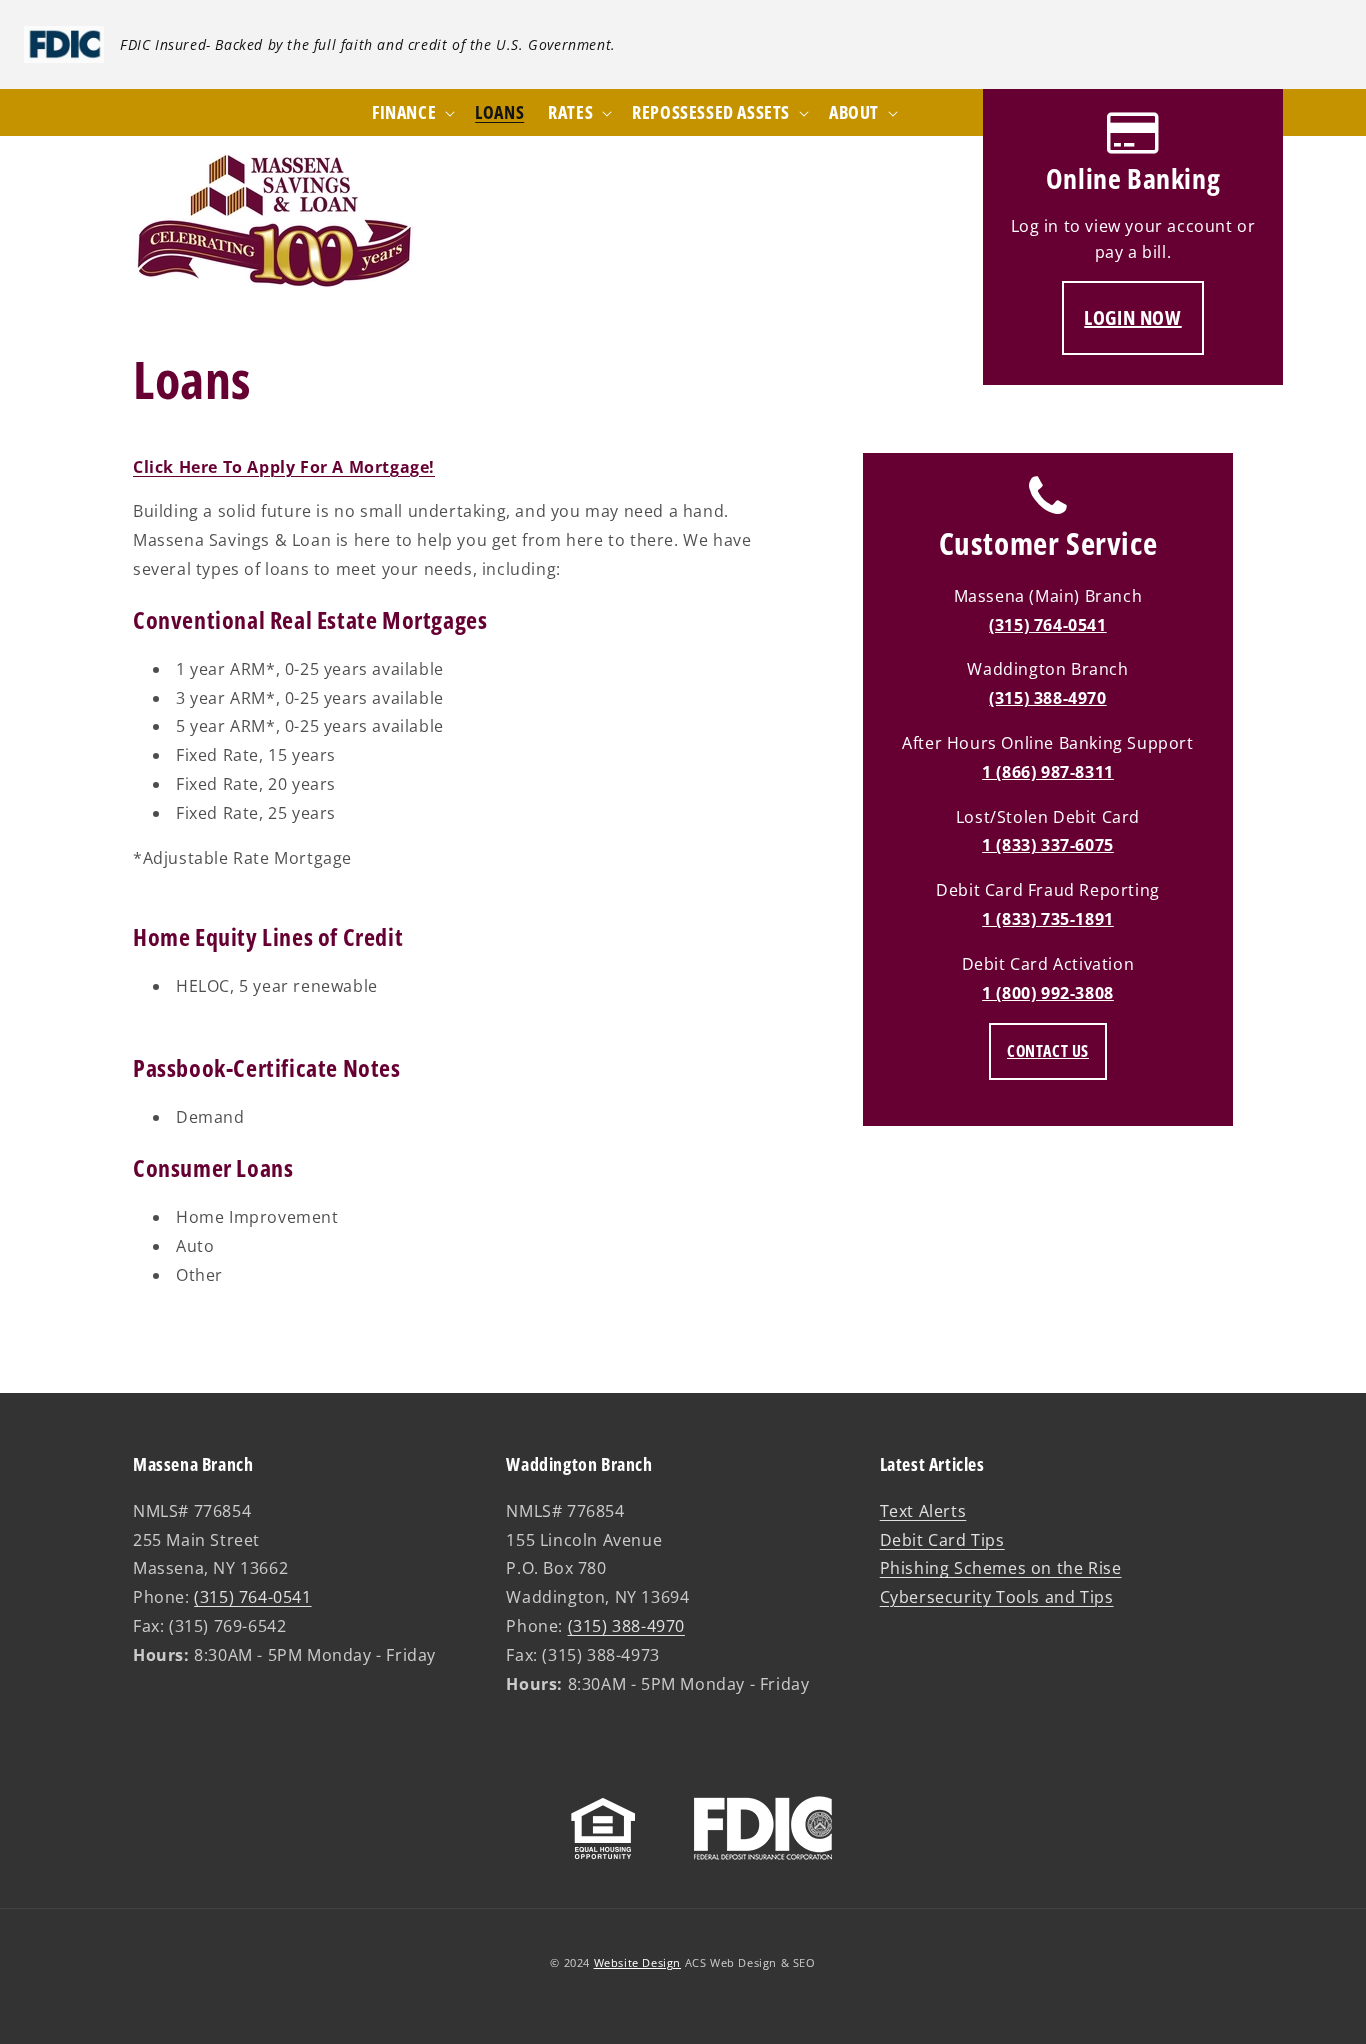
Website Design (637, 1963)
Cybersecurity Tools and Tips (997, 1597)
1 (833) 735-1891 (1048, 919)
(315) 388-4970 (1047, 698)
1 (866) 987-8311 (1048, 772)
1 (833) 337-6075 (1048, 845)
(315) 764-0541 (1047, 625)
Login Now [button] (1132, 317)
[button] (861, 112)
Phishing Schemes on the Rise (1001, 1568)
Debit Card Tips (942, 1540)
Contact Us (1048, 1051)
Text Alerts (923, 1511)
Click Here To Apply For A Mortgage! (284, 467)
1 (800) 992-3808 (1048, 993)
